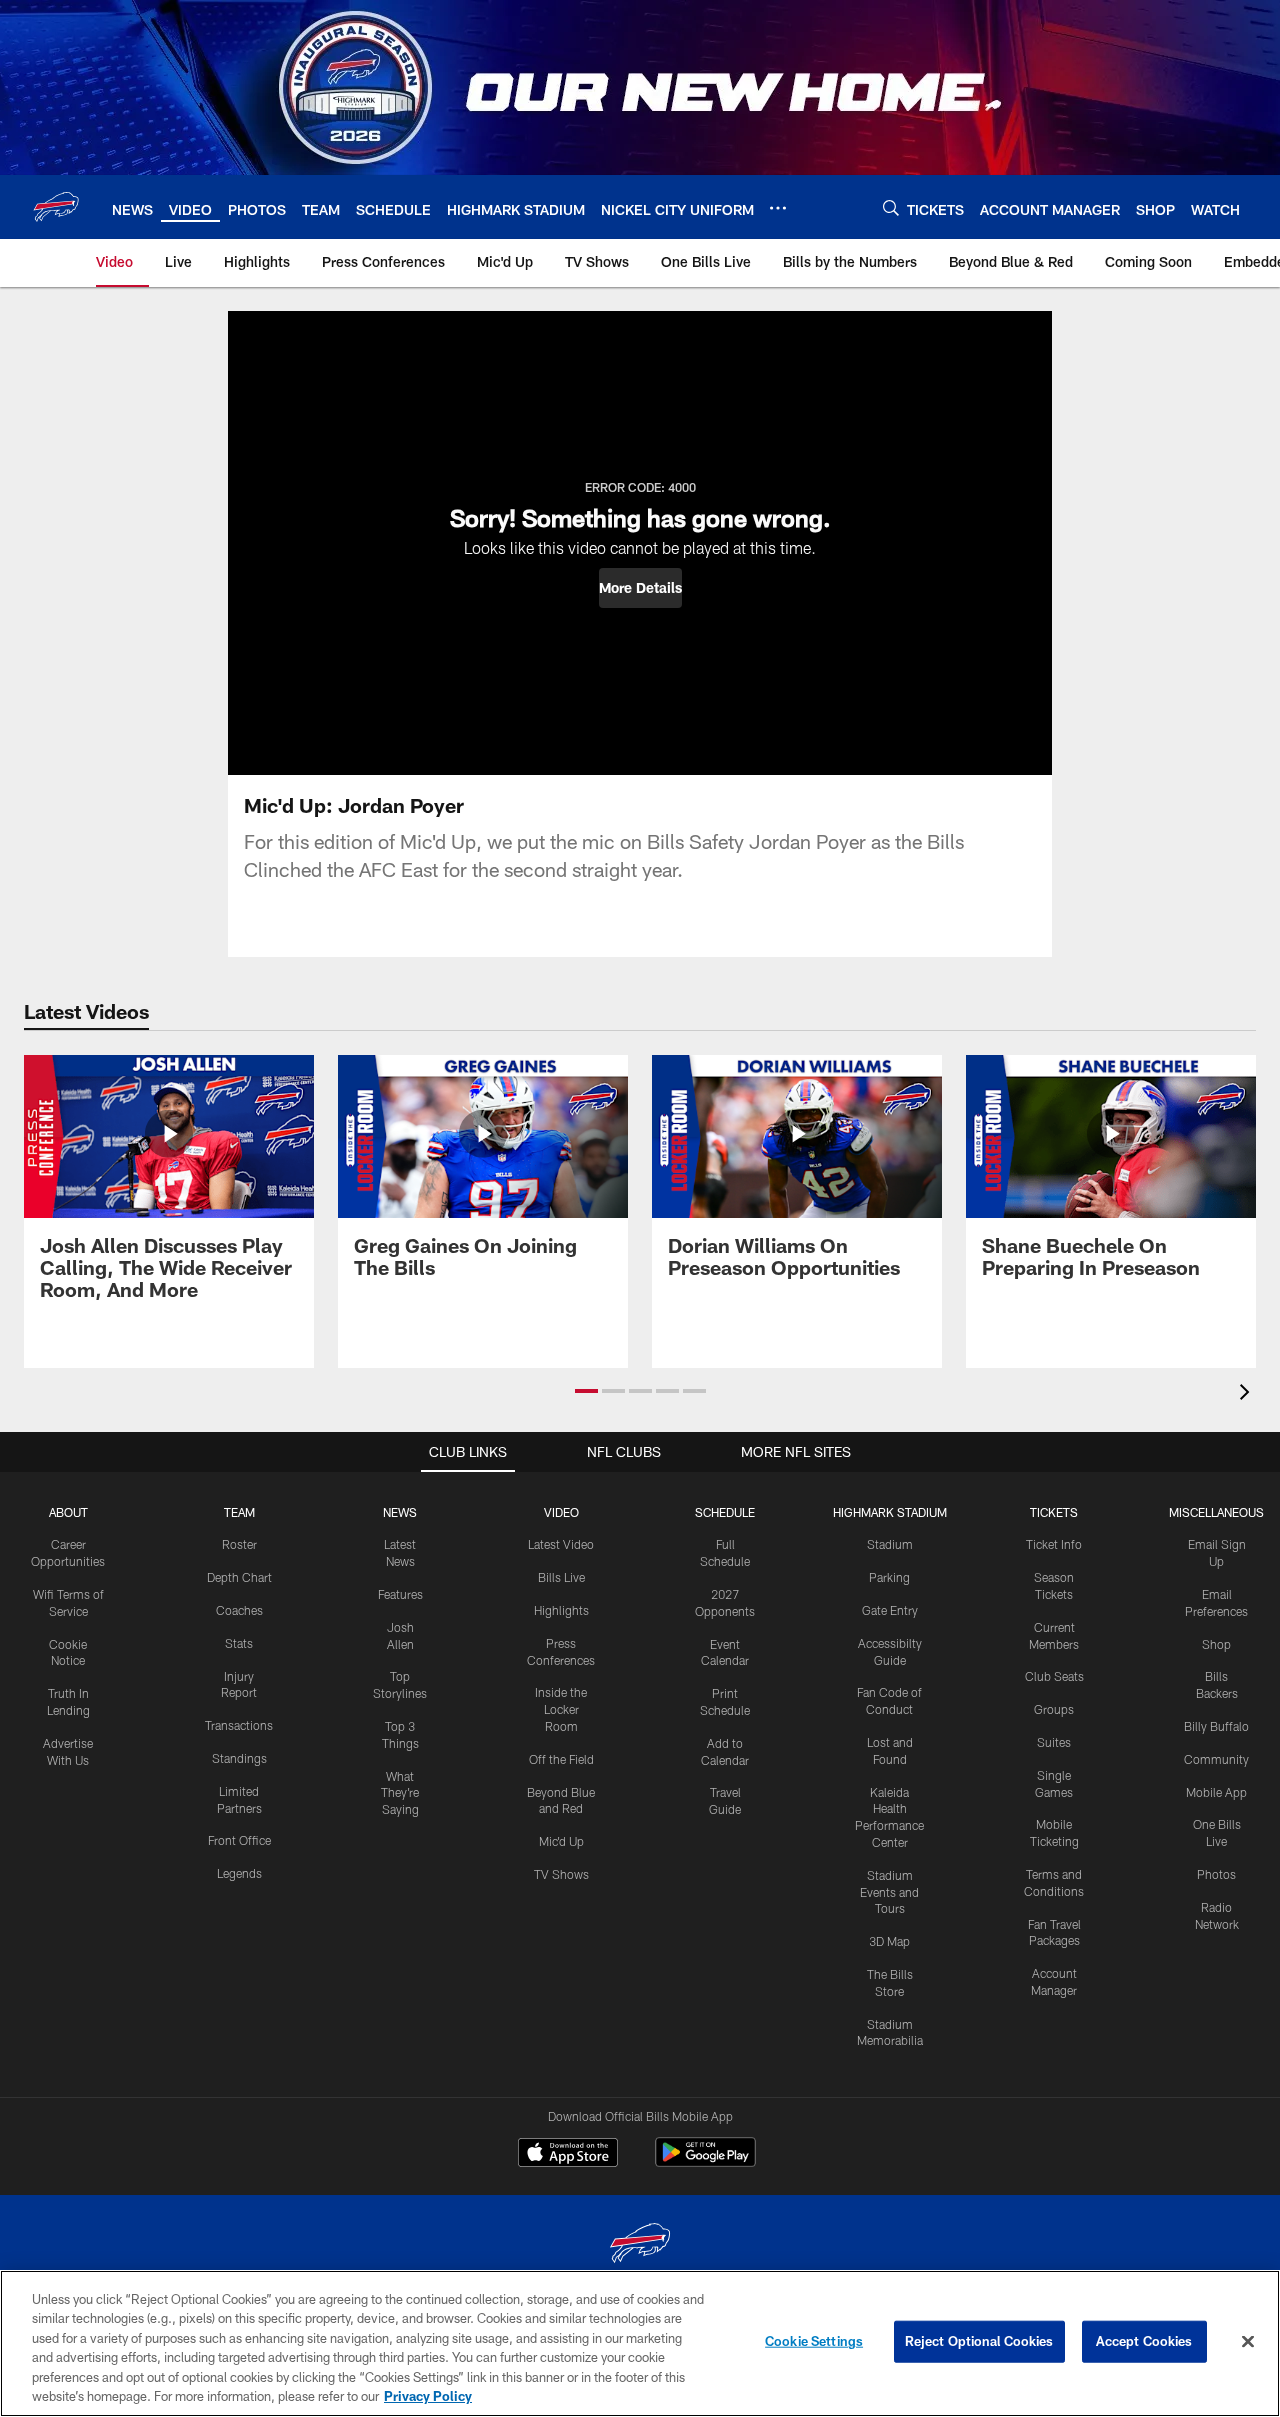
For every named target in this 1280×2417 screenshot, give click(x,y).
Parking (889, 1577)
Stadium (890, 1544)
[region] (640, 2343)
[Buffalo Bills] (640, 2245)
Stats (239, 1643)
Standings (239, 1758)
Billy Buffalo (1216, 1726)
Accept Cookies (1144, 2341)
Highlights (561, 1610)
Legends (239, 1873)
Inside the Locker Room (561, 1709)
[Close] (1248, 2342)
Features (400, 1594)
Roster (239, 1544)
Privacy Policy (428, 2396)
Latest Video (561, 1544)
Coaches (239, 1610)
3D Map (889, 1941)
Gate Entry (890, 1610)
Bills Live (561, 1577)
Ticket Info (1054, 1544)
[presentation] (1248, 1394)
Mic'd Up (561, 1841)
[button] (640, 588)
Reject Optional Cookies (979, 2341)
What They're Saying (400, 1793)
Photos (1216, 1874)
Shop (1216, 1644)
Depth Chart (239, 1577)
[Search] (891, 207)
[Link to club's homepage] (56, 207)
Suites (1054, 1742)
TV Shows (561, 1874)
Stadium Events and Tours (889, 1892)
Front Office (239, 1840)
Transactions (239, 1725)
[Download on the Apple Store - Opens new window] (568, 2155)
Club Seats (1054, 1676)
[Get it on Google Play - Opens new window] (705, 2162)
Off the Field (561, 1759)
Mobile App (1216, 1792)
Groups (1054, 1709)
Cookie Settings (814, 2341)
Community (1216, 1759)
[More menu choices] (778, 208)
